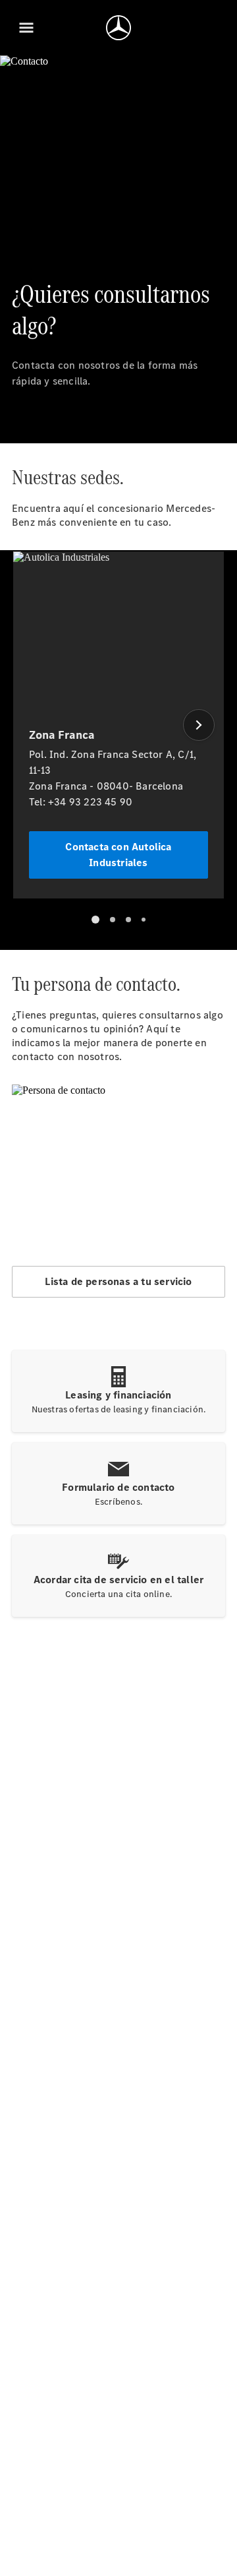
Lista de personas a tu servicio (118, 1281)
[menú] (26, 28)
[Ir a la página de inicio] (118, 28)
